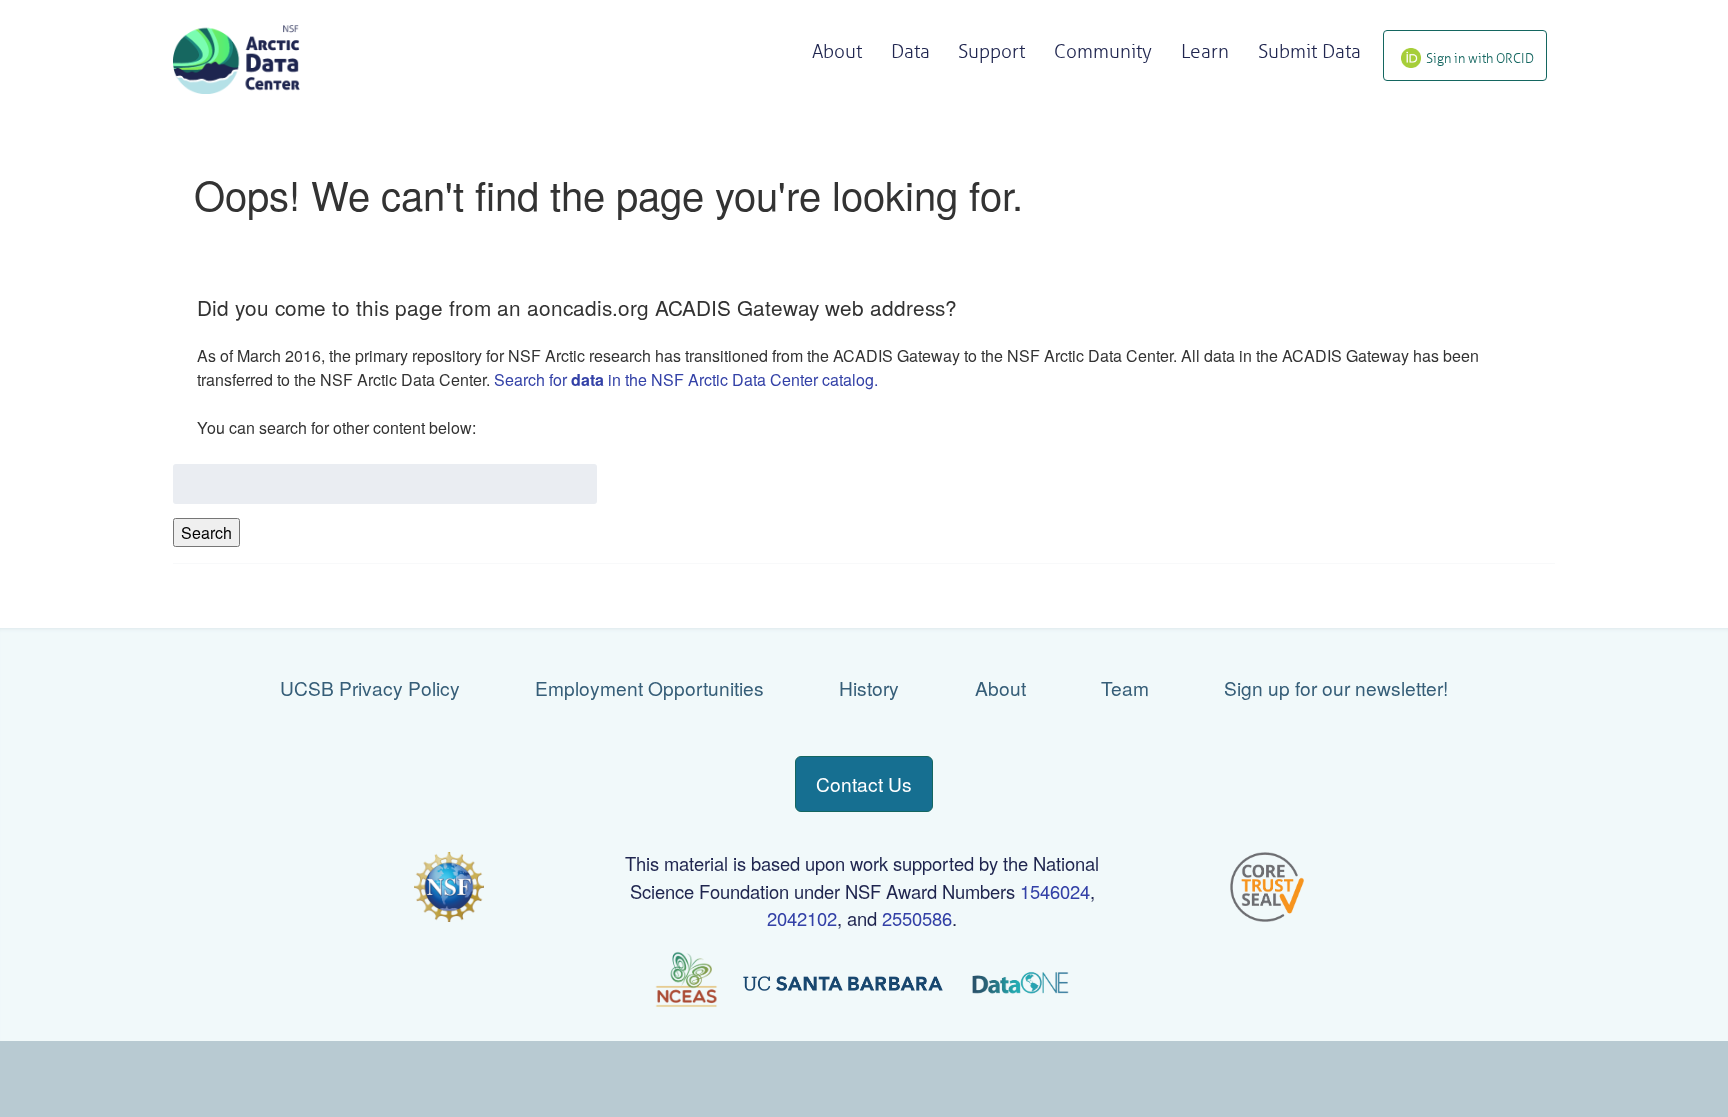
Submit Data (1309, 51)
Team (1125, 687)
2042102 (802, 918)
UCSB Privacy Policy (370, 687)
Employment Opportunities (649, 687)
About (1000, 687)
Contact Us (864, 783)
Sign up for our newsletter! (1336, 687)
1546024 (1055, 891)
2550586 (917, 918)
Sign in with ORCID (1480, 58)
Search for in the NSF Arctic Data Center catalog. (686, 379)
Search (206, 532)
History (869, 687)
